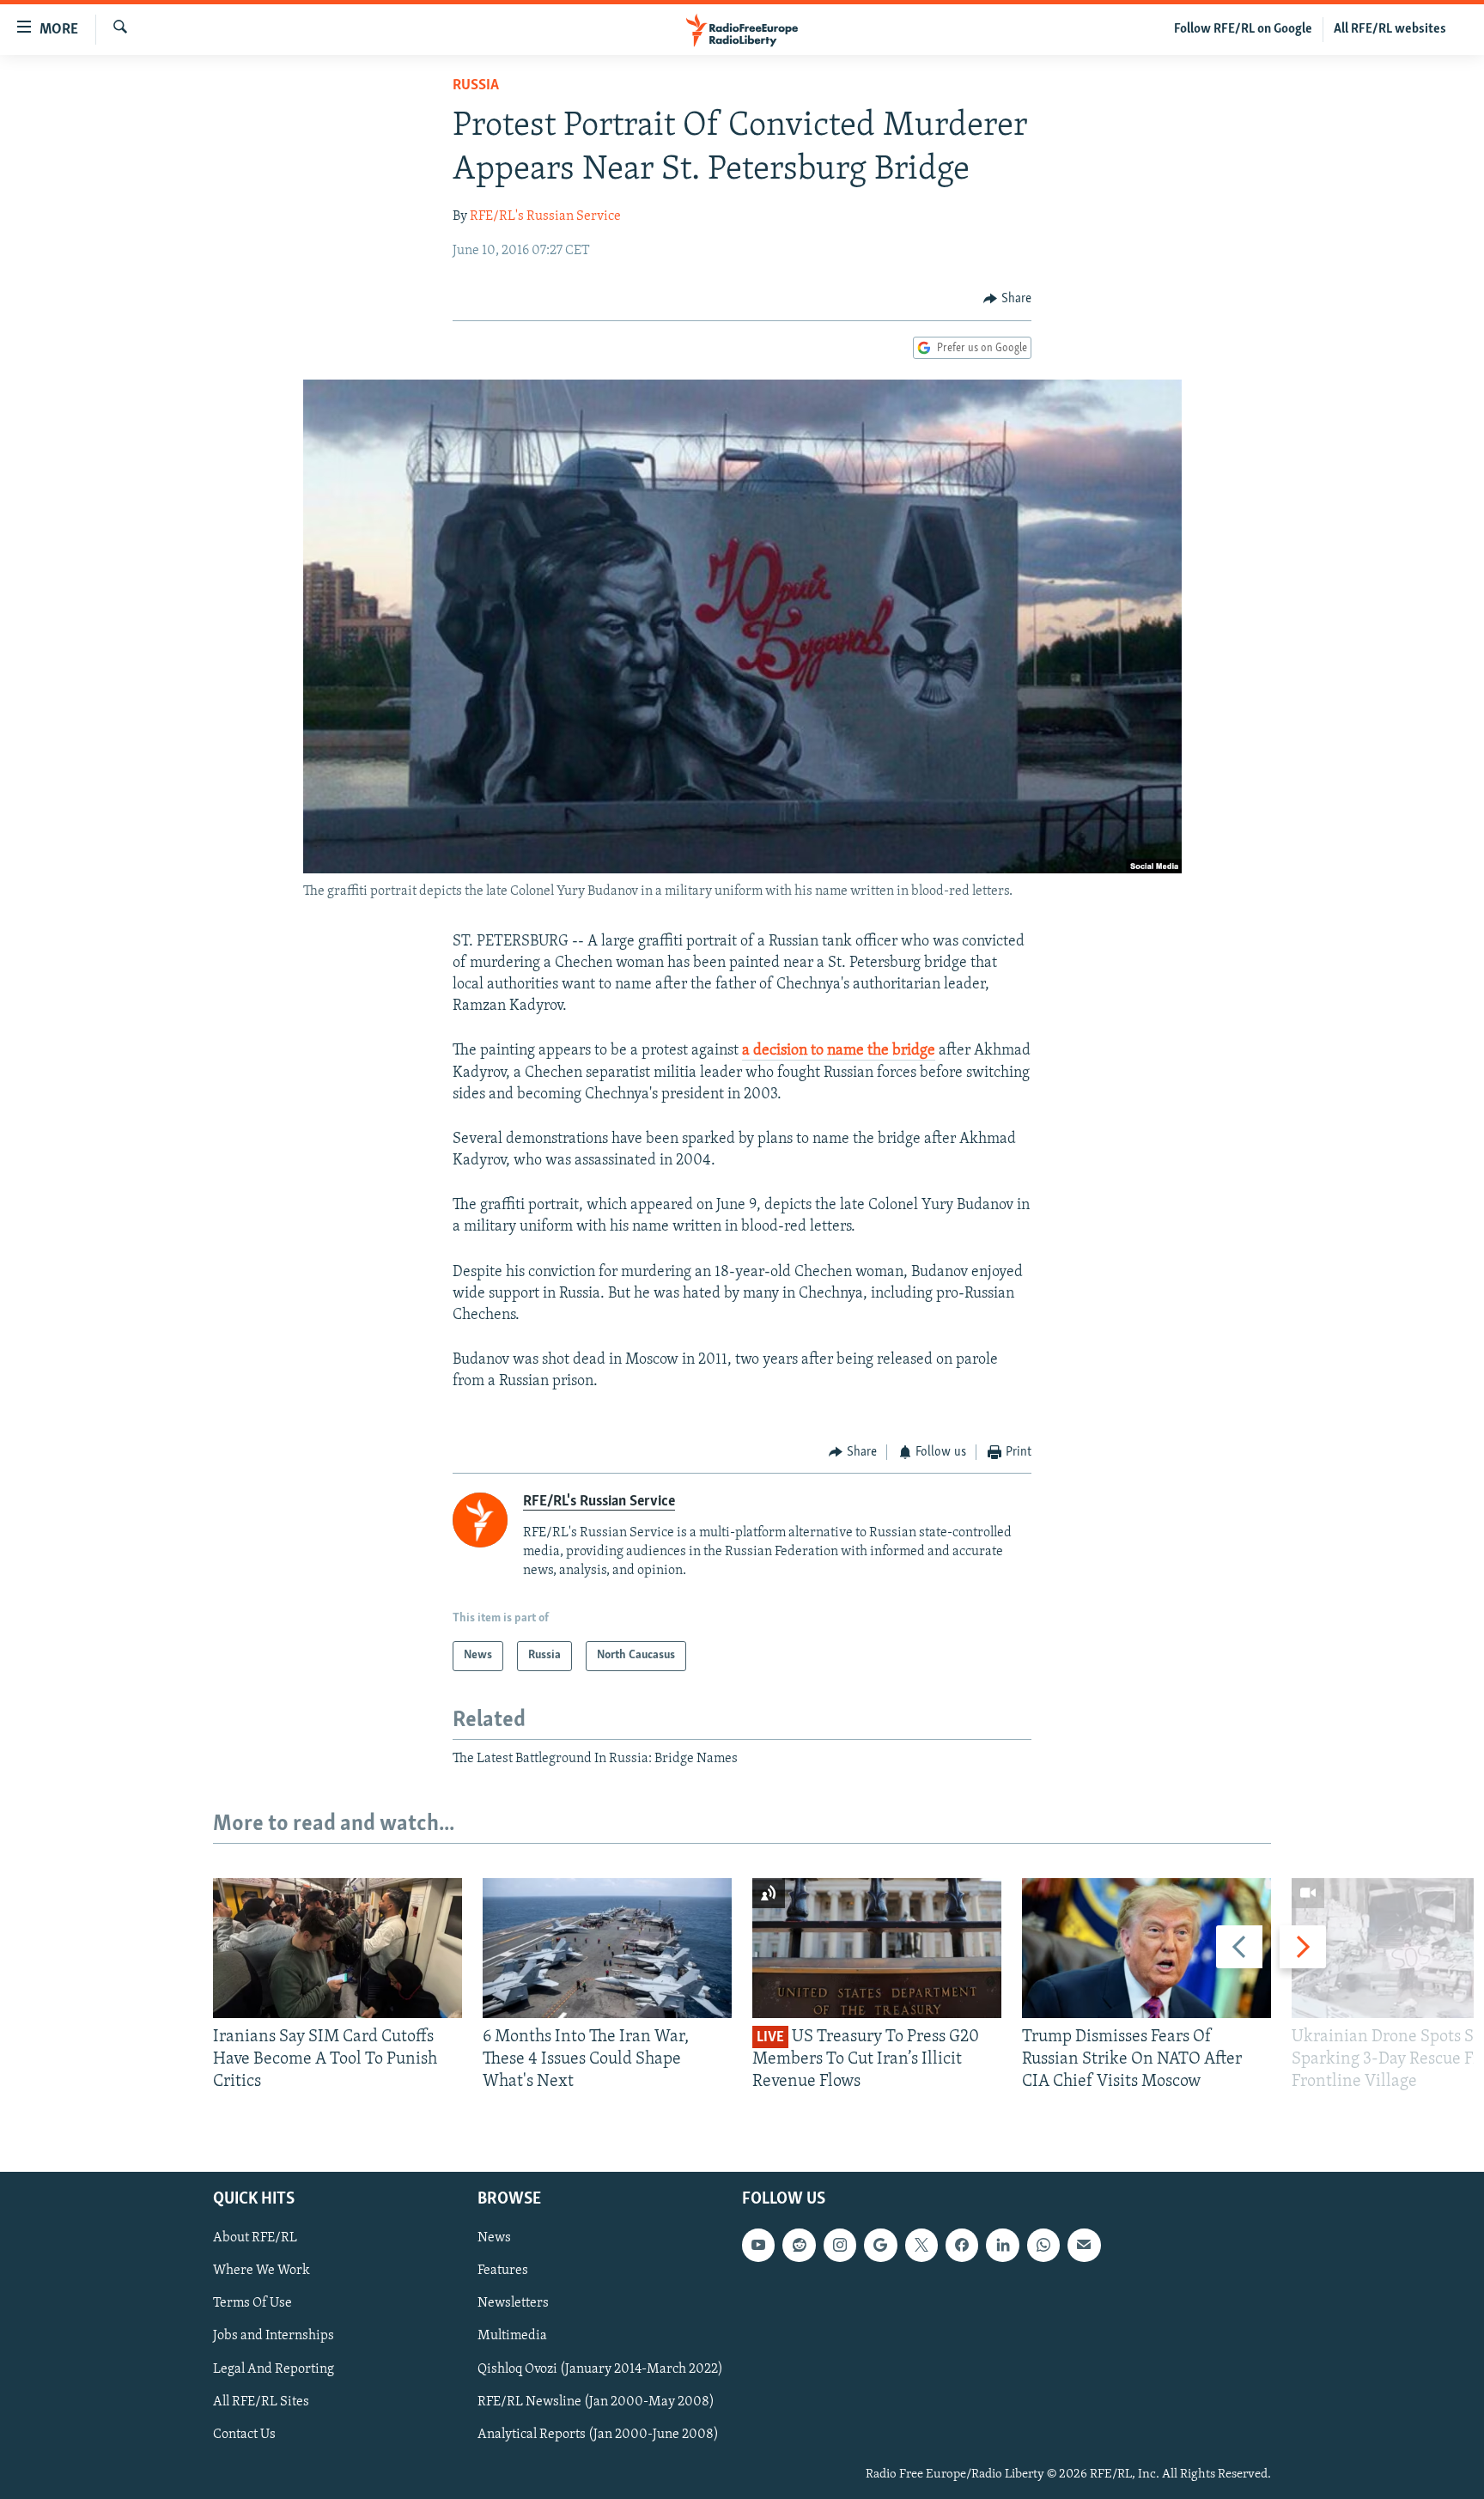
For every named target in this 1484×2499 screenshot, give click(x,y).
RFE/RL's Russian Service (545, 216)
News (494, 2238)
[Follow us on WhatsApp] (1043, 2245)
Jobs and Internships (274, 2336)
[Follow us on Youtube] (758, 2245)
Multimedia (512, 2336)
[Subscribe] (1084, 2245)
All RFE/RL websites (1390, 29)
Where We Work (262, 2271)
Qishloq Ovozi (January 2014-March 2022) (600, 2368)
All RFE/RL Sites (261, 2401)
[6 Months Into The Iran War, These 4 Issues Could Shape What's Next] (607, 1948)
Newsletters (513, 2303)
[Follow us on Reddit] (799, 2245)
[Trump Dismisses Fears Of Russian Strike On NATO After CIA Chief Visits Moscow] (1146, 1948)
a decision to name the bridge (839, 1051)
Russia (476, 86)
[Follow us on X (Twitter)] (921, 2245)
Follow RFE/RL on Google (1243, 29)
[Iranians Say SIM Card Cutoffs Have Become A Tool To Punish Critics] (338, 1948)
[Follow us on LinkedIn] (1002, 2245)
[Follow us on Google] (880, 2245)
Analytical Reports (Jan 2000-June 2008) (598, 2435)
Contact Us (244, 2435)
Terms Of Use (252, 2303)
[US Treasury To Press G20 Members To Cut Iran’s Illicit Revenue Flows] (877, 1948)
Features (503, 2271)
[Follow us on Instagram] (840, 2245)
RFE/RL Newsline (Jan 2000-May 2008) (596, 2401)
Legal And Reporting (274, 2368)
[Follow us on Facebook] (962, 2245)
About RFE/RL (255, 2238)
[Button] (1007, 299)
